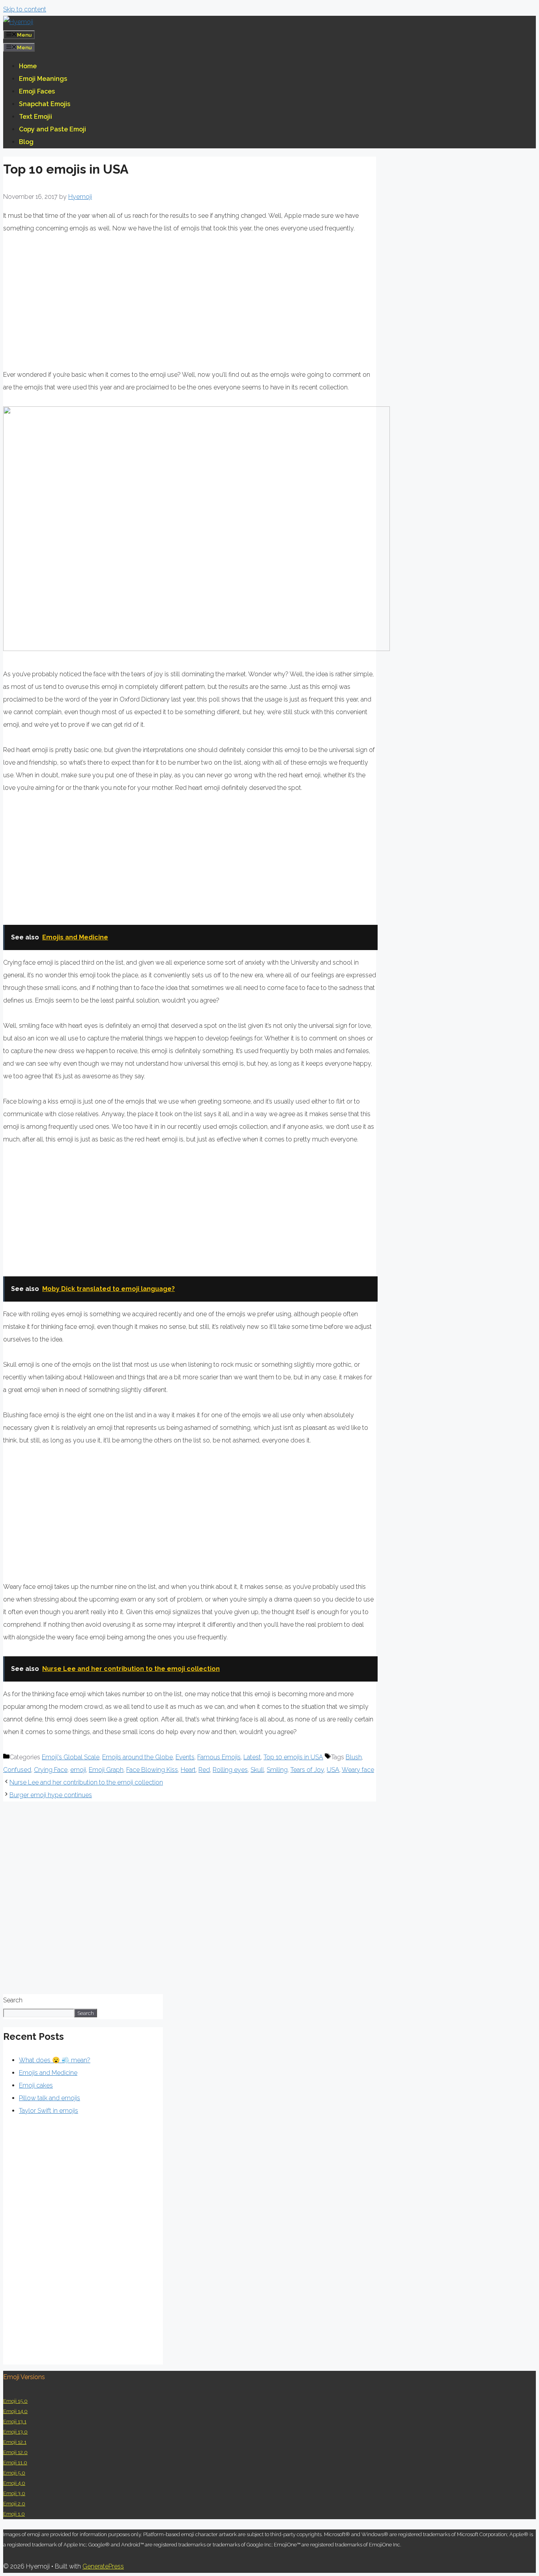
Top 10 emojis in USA (293, 1757)
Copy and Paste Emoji (52, 129)
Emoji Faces (37, 91)
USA (333, 1770)
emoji (78, 1770)
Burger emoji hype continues (51, 1795)
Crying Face (51, 1770)
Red (204, 1770)
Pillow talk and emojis (50, 2098)
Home (28, 66)
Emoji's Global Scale (71, 1757)
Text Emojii (36, 117)
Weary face (358, 1770)
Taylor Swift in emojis (49, 2111)
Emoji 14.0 (15, 2411)
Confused (17, 1770)
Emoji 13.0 (15, 2432)
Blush (354, 1757)
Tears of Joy (307, 1770)
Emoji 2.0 (14, 2504)
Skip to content (25, 9)
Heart (188, 1770)
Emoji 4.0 (14, 2483)
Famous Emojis (219, 1757)
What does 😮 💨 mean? (55, 2060)
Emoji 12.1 (15, 2442)
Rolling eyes (230, 1770)
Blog (26, 142)
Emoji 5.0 (14, 2473)
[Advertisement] (69, 303)
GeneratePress (103, 2566)
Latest (252, 1757)
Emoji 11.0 (15, 2463)
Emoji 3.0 (14, 2493)
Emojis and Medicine (48, 2073)
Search (13, 2000)
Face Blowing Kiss (152, 1770)
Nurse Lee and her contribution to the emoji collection (86, 1782)
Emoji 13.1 (15, 2422)
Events (185, 1757)
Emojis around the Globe (138, 1757)
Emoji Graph (106, 1770)
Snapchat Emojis (45, 104)
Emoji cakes (36, 2085)
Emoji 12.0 (15, 2452)
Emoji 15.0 (15, 2401)
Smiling (277, 1770)
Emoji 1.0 (14, 2514)
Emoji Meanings (43, 79)
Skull (257, 1770)
